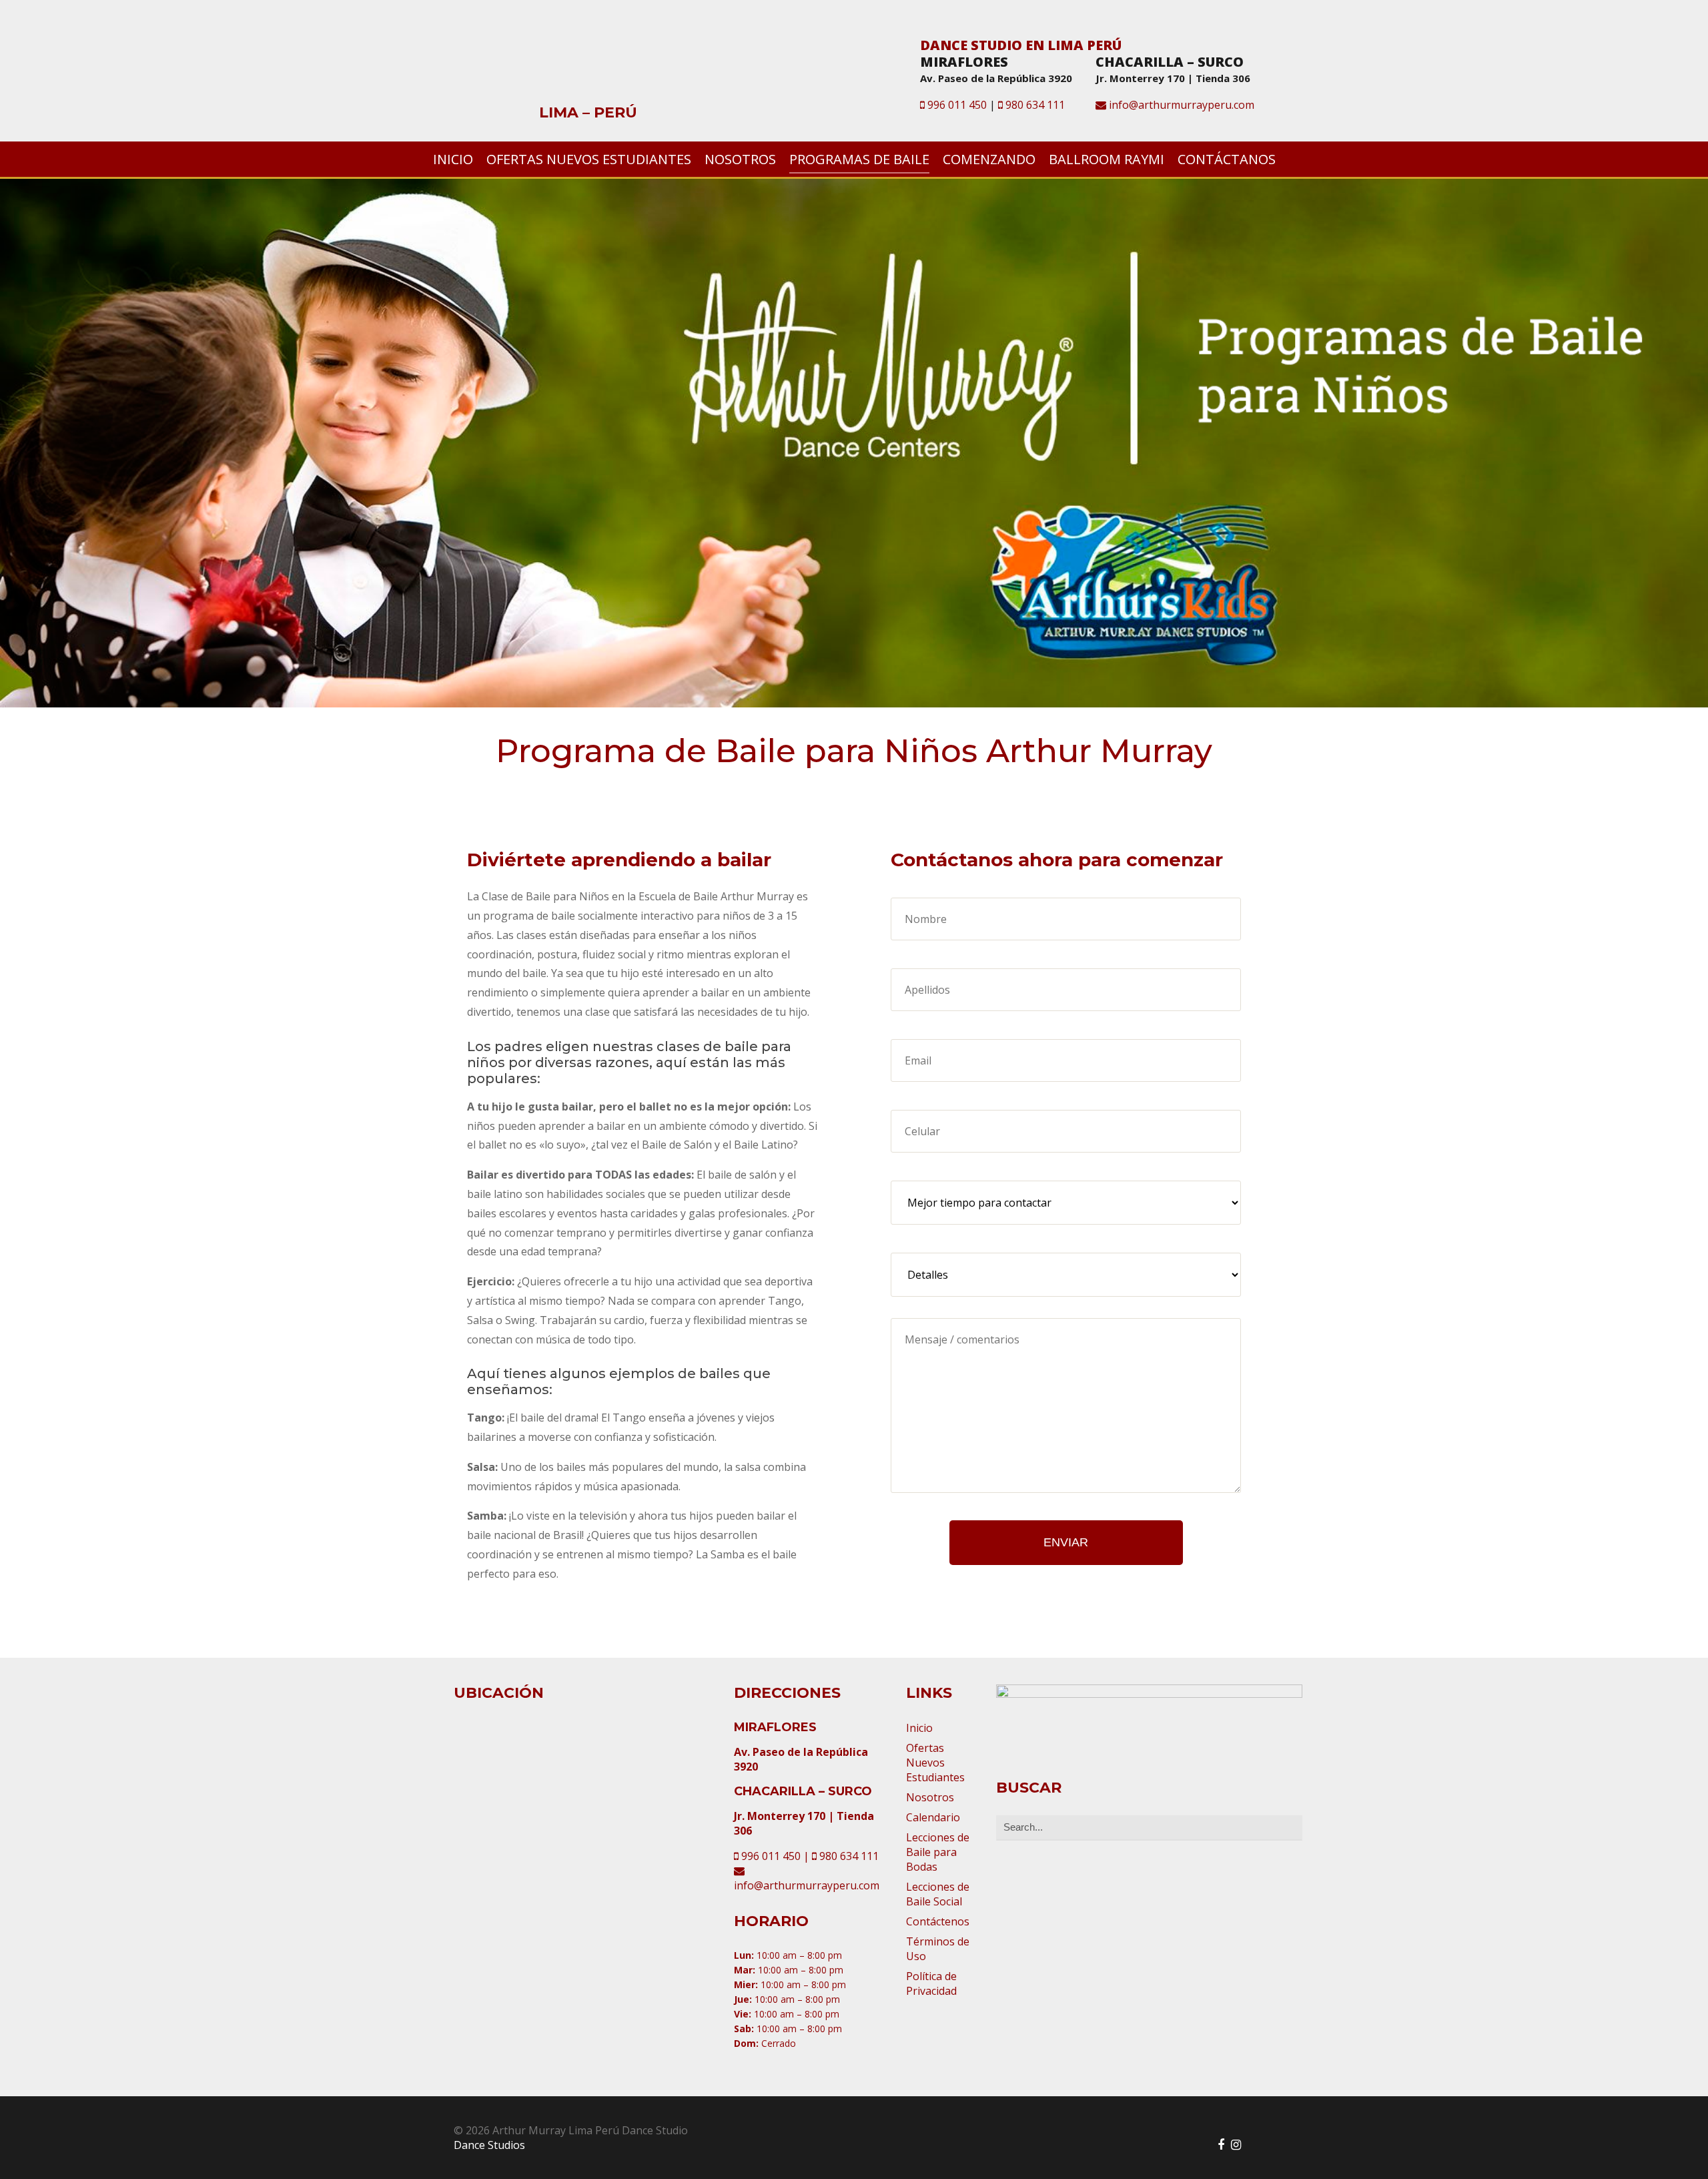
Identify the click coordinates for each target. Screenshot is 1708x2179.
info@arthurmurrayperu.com (1180, 105)
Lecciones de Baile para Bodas (938, 1852)
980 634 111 (1034, 105)
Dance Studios (489, 2145)
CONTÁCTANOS (1227, 159)
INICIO (453, 159)
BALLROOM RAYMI (1107, 159)
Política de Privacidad (931, 1983)
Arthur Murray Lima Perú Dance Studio (594, 65)
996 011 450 (956, 105)
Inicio (919, 1728)
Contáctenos (938, 1921)
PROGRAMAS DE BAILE (859, 159)
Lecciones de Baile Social (938, 1894)
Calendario (933, 1817)
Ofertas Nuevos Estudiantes (935, 1763)
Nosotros (930, 1797)
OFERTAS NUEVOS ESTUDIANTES (589, 159)
